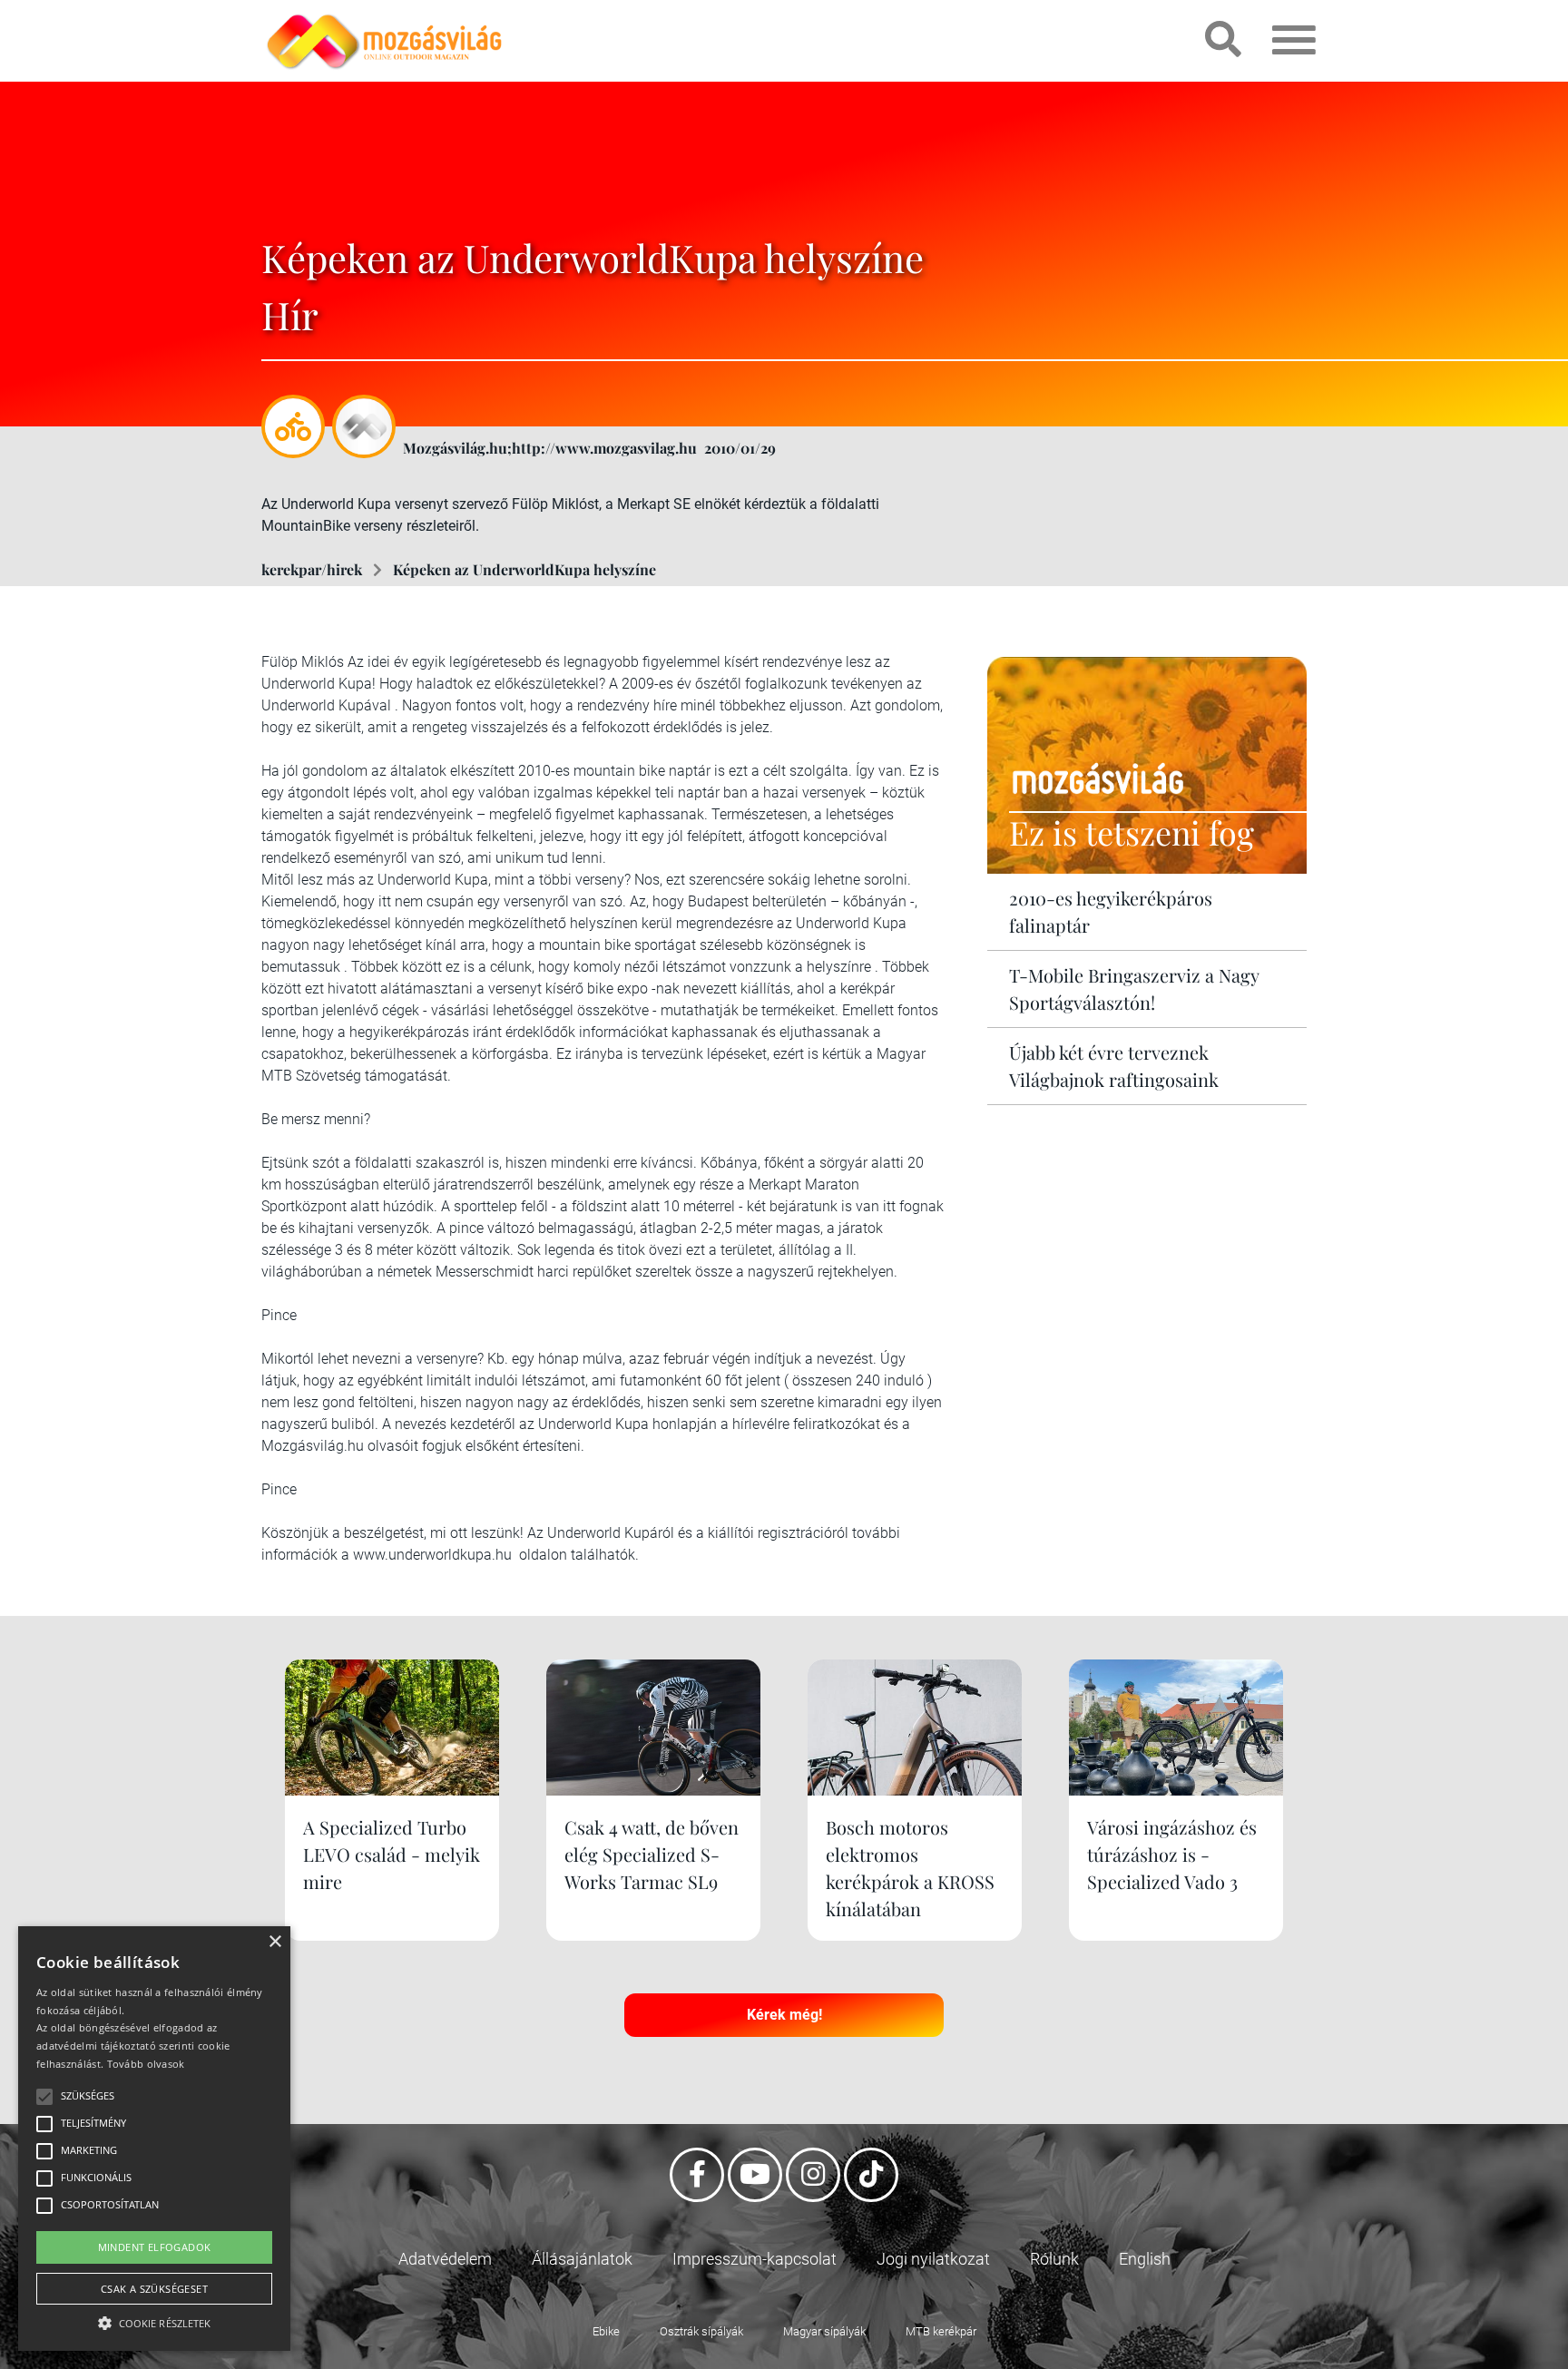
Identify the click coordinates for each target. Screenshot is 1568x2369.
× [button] (274, 1942)
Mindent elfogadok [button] (155, 2247)
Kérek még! (784, 2015)
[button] (154, 2320)
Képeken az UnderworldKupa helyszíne (524, 569)
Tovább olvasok (146, 2064)
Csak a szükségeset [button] (154, 2289)
